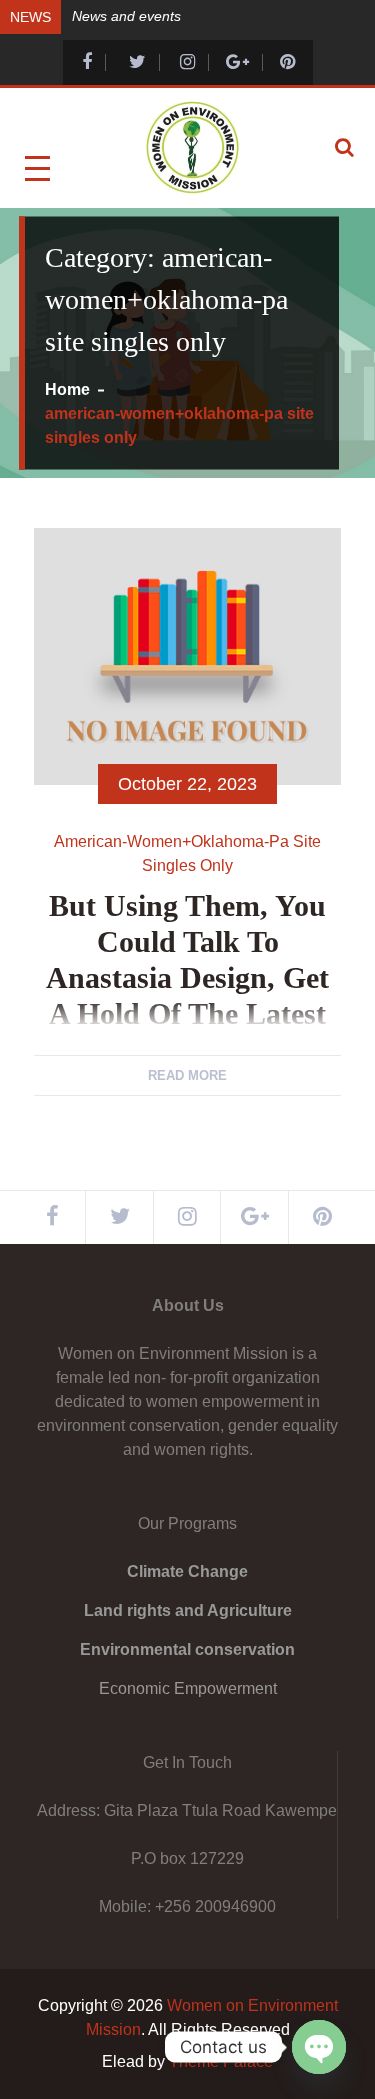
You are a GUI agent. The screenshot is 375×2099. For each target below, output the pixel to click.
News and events (126, 16)
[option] (214, 15)
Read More (187, 1075)
